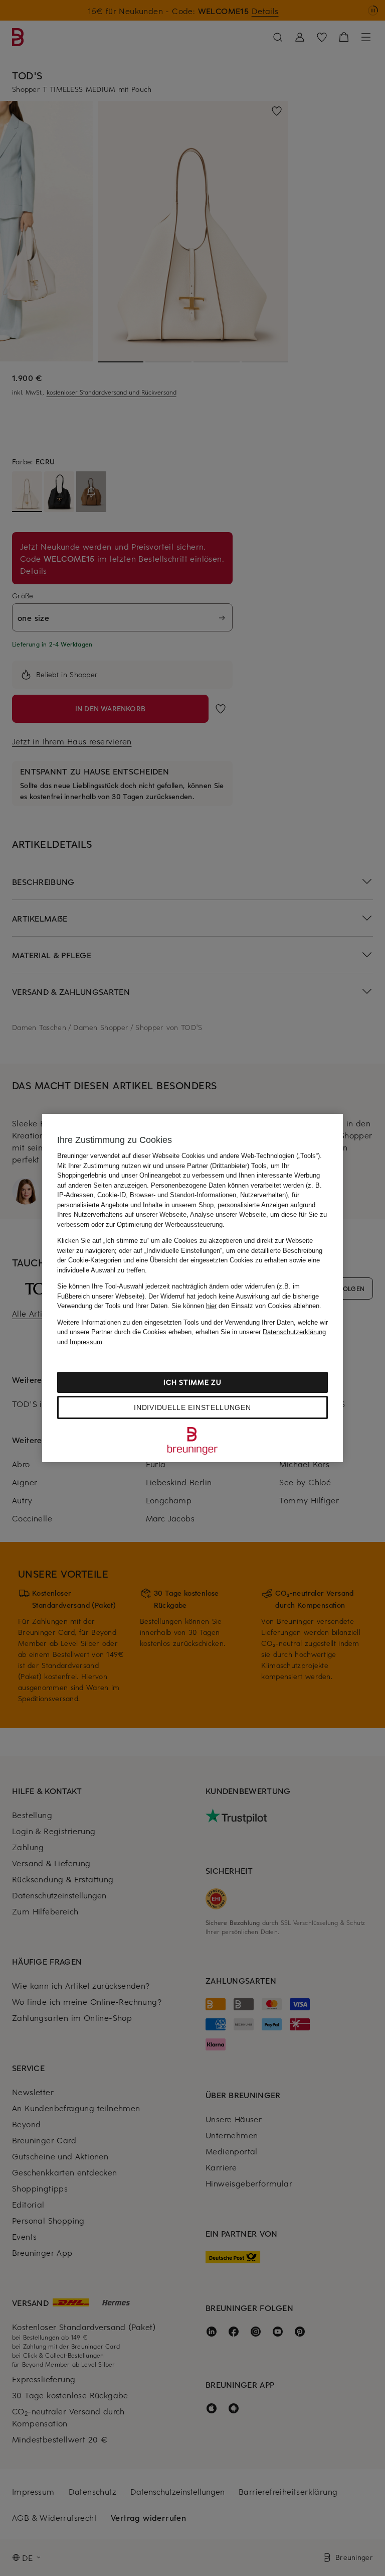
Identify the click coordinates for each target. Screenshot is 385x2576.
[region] (192, 1288)
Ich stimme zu (192, 1382)
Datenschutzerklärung (294, 1332)
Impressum (86, 1342)
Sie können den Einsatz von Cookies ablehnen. (246, 1306)
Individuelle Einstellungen (192, 1407)
